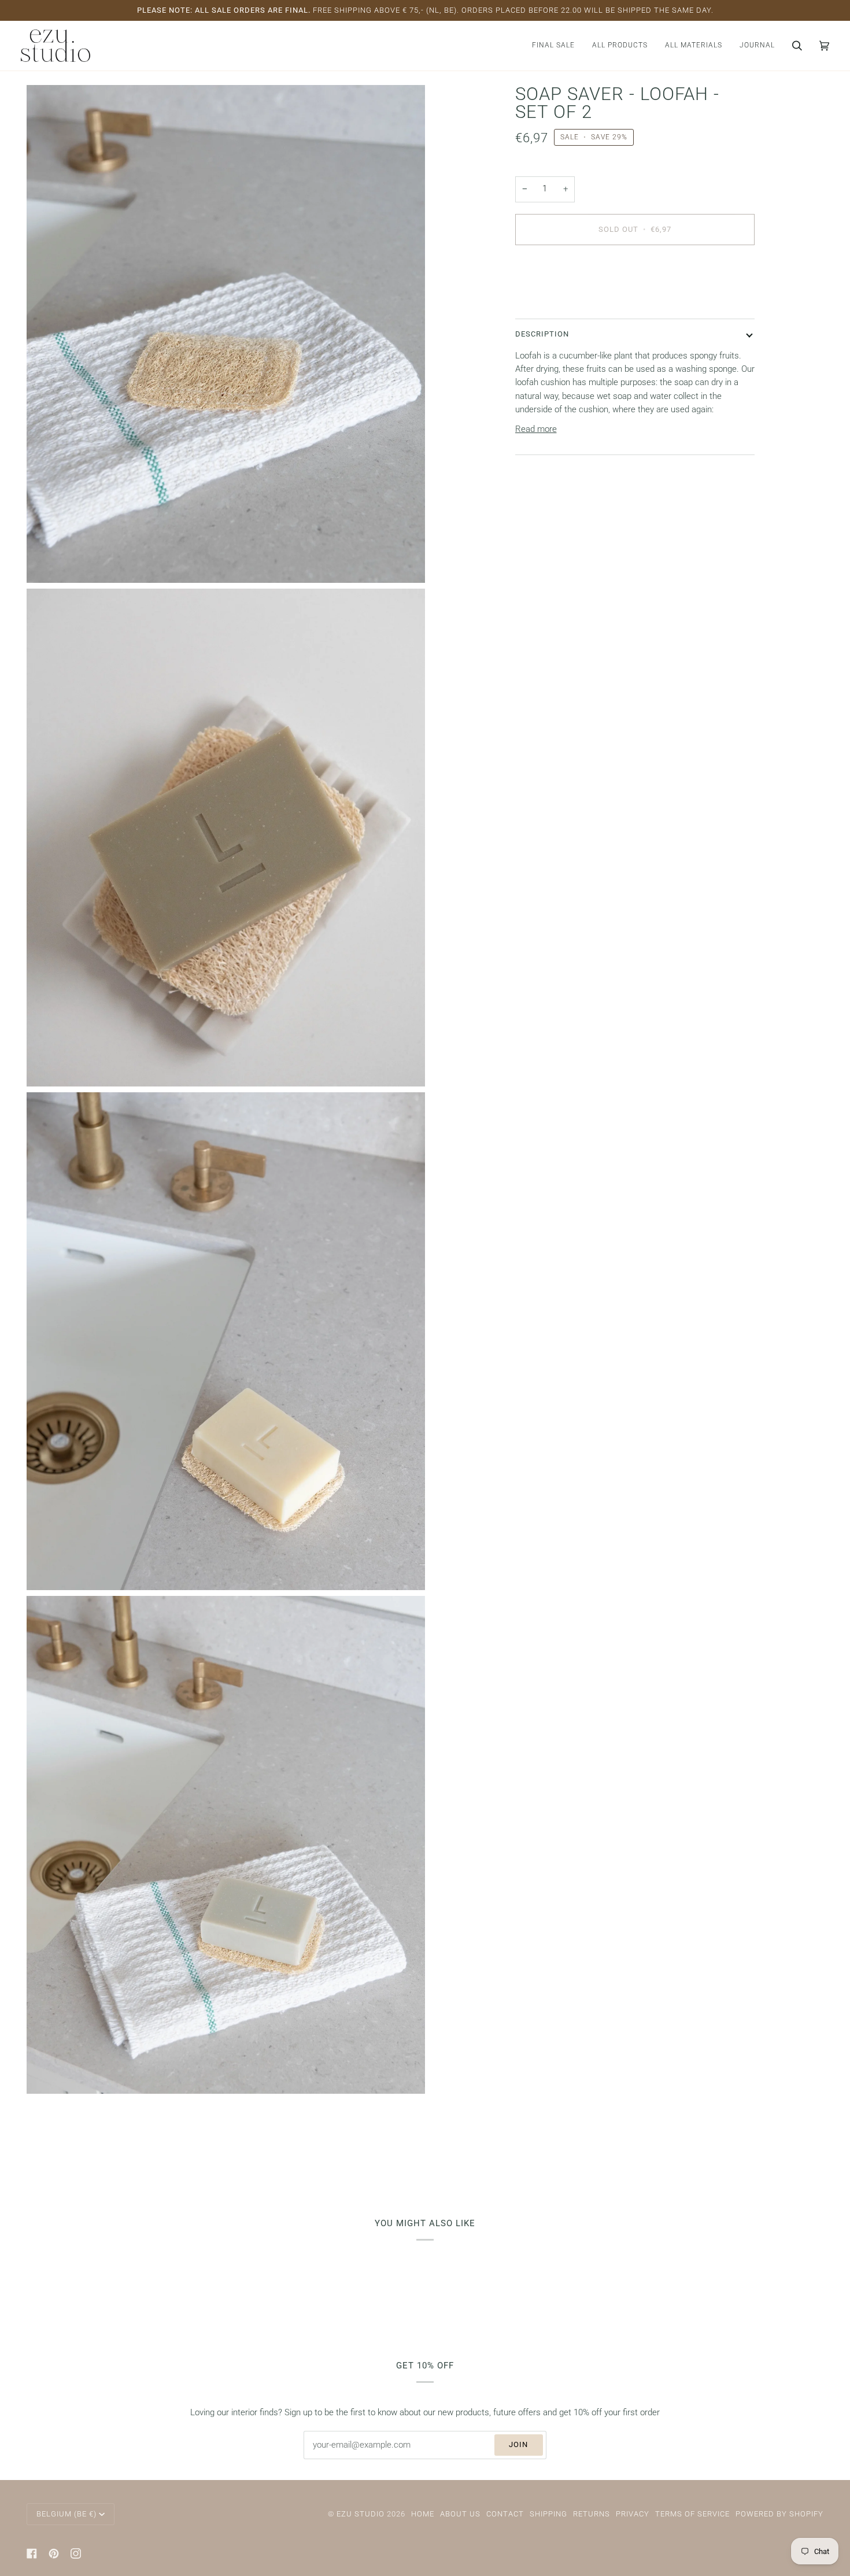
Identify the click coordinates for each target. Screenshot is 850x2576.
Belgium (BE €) (66, 2514)
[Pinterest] (54, 2553)
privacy (633, 2514)
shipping (548, 2514)
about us (460, 2514)
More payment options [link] (558, 300)
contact (505, 2514)
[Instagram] (76, 2553)
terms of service (692, 2514)
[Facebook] (32, 2553)
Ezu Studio (361, 2514)
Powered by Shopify (779, 2514)
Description (542, 333)
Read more (536, 429)
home (423, 2514)
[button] (620, 46)
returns (592, 2514)
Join (518, 2444)
